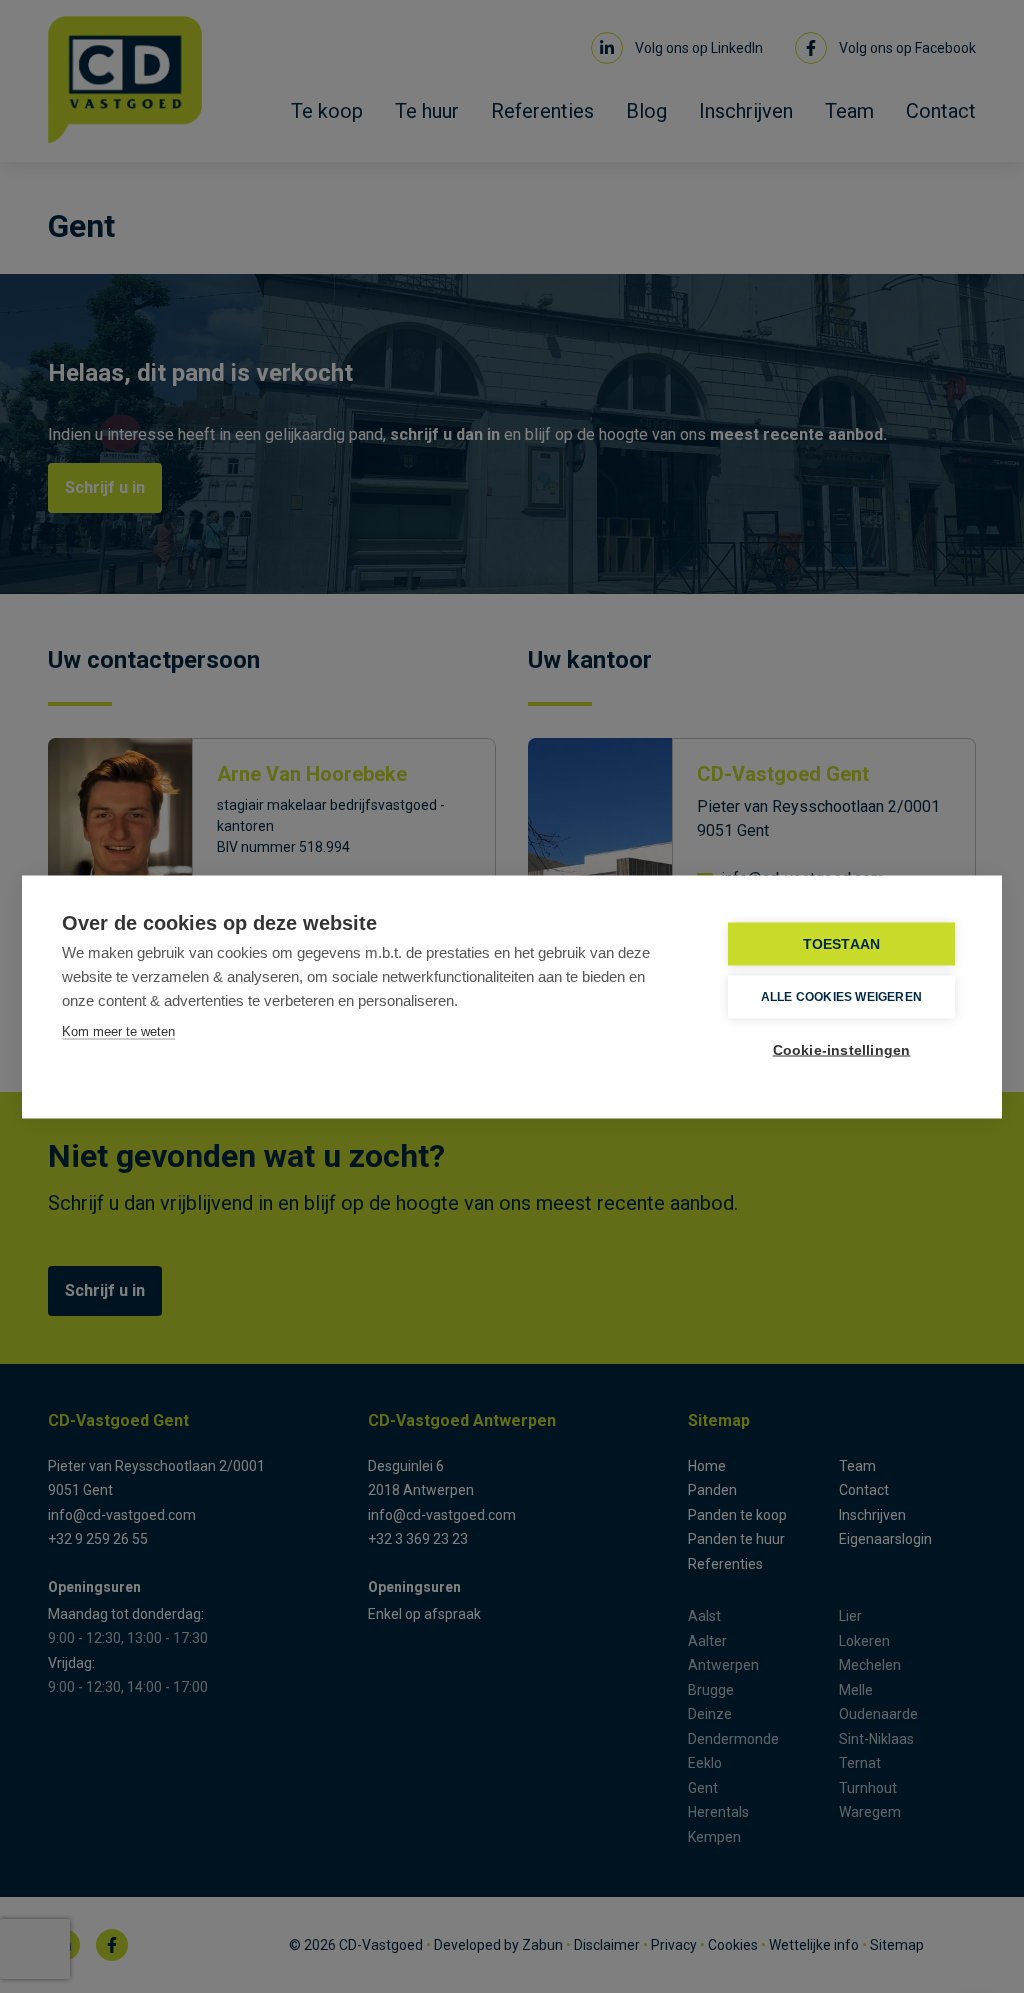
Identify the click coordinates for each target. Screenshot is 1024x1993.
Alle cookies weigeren (841, 997)
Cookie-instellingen (842, 1049)
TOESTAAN (842, 943)
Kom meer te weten (118, 1030)
